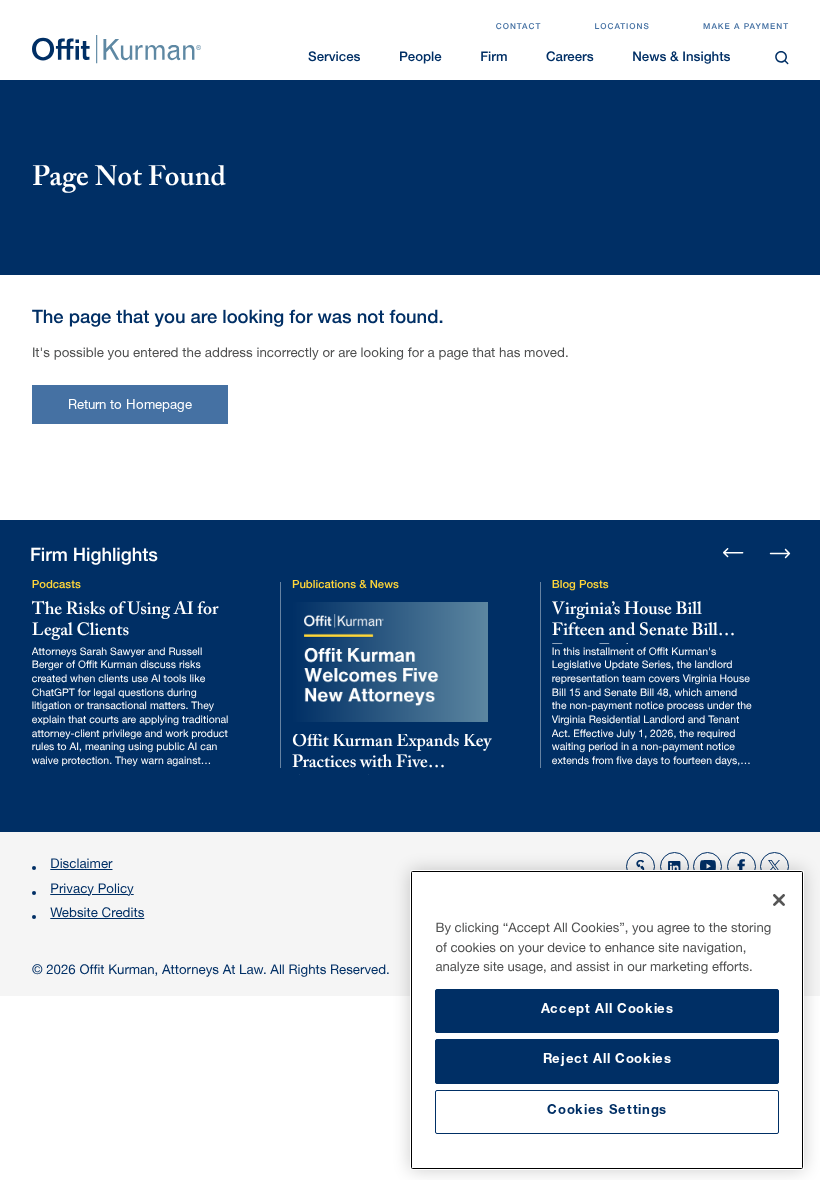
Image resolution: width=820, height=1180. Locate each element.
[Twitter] (774, 866)
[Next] (779, 552)
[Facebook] (741, 866)
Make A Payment (746, 28)
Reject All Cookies (607, 1060)
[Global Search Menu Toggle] (782, 57)
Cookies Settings (607, 1111)
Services (334, 58)
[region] (607, 1020)
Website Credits (97, 914)
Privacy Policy (91, 890)
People (420, 58)
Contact (519, 28)
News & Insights (681, 58)
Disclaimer (81, 865)
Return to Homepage (130, 406)
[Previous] (733, 554)
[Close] (779, 900)
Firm (493, 58)
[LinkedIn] (674, 866)
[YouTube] (707, 866)
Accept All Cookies (607, 1010)
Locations (622, 28)
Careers (570, 58)
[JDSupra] (640, 866)
